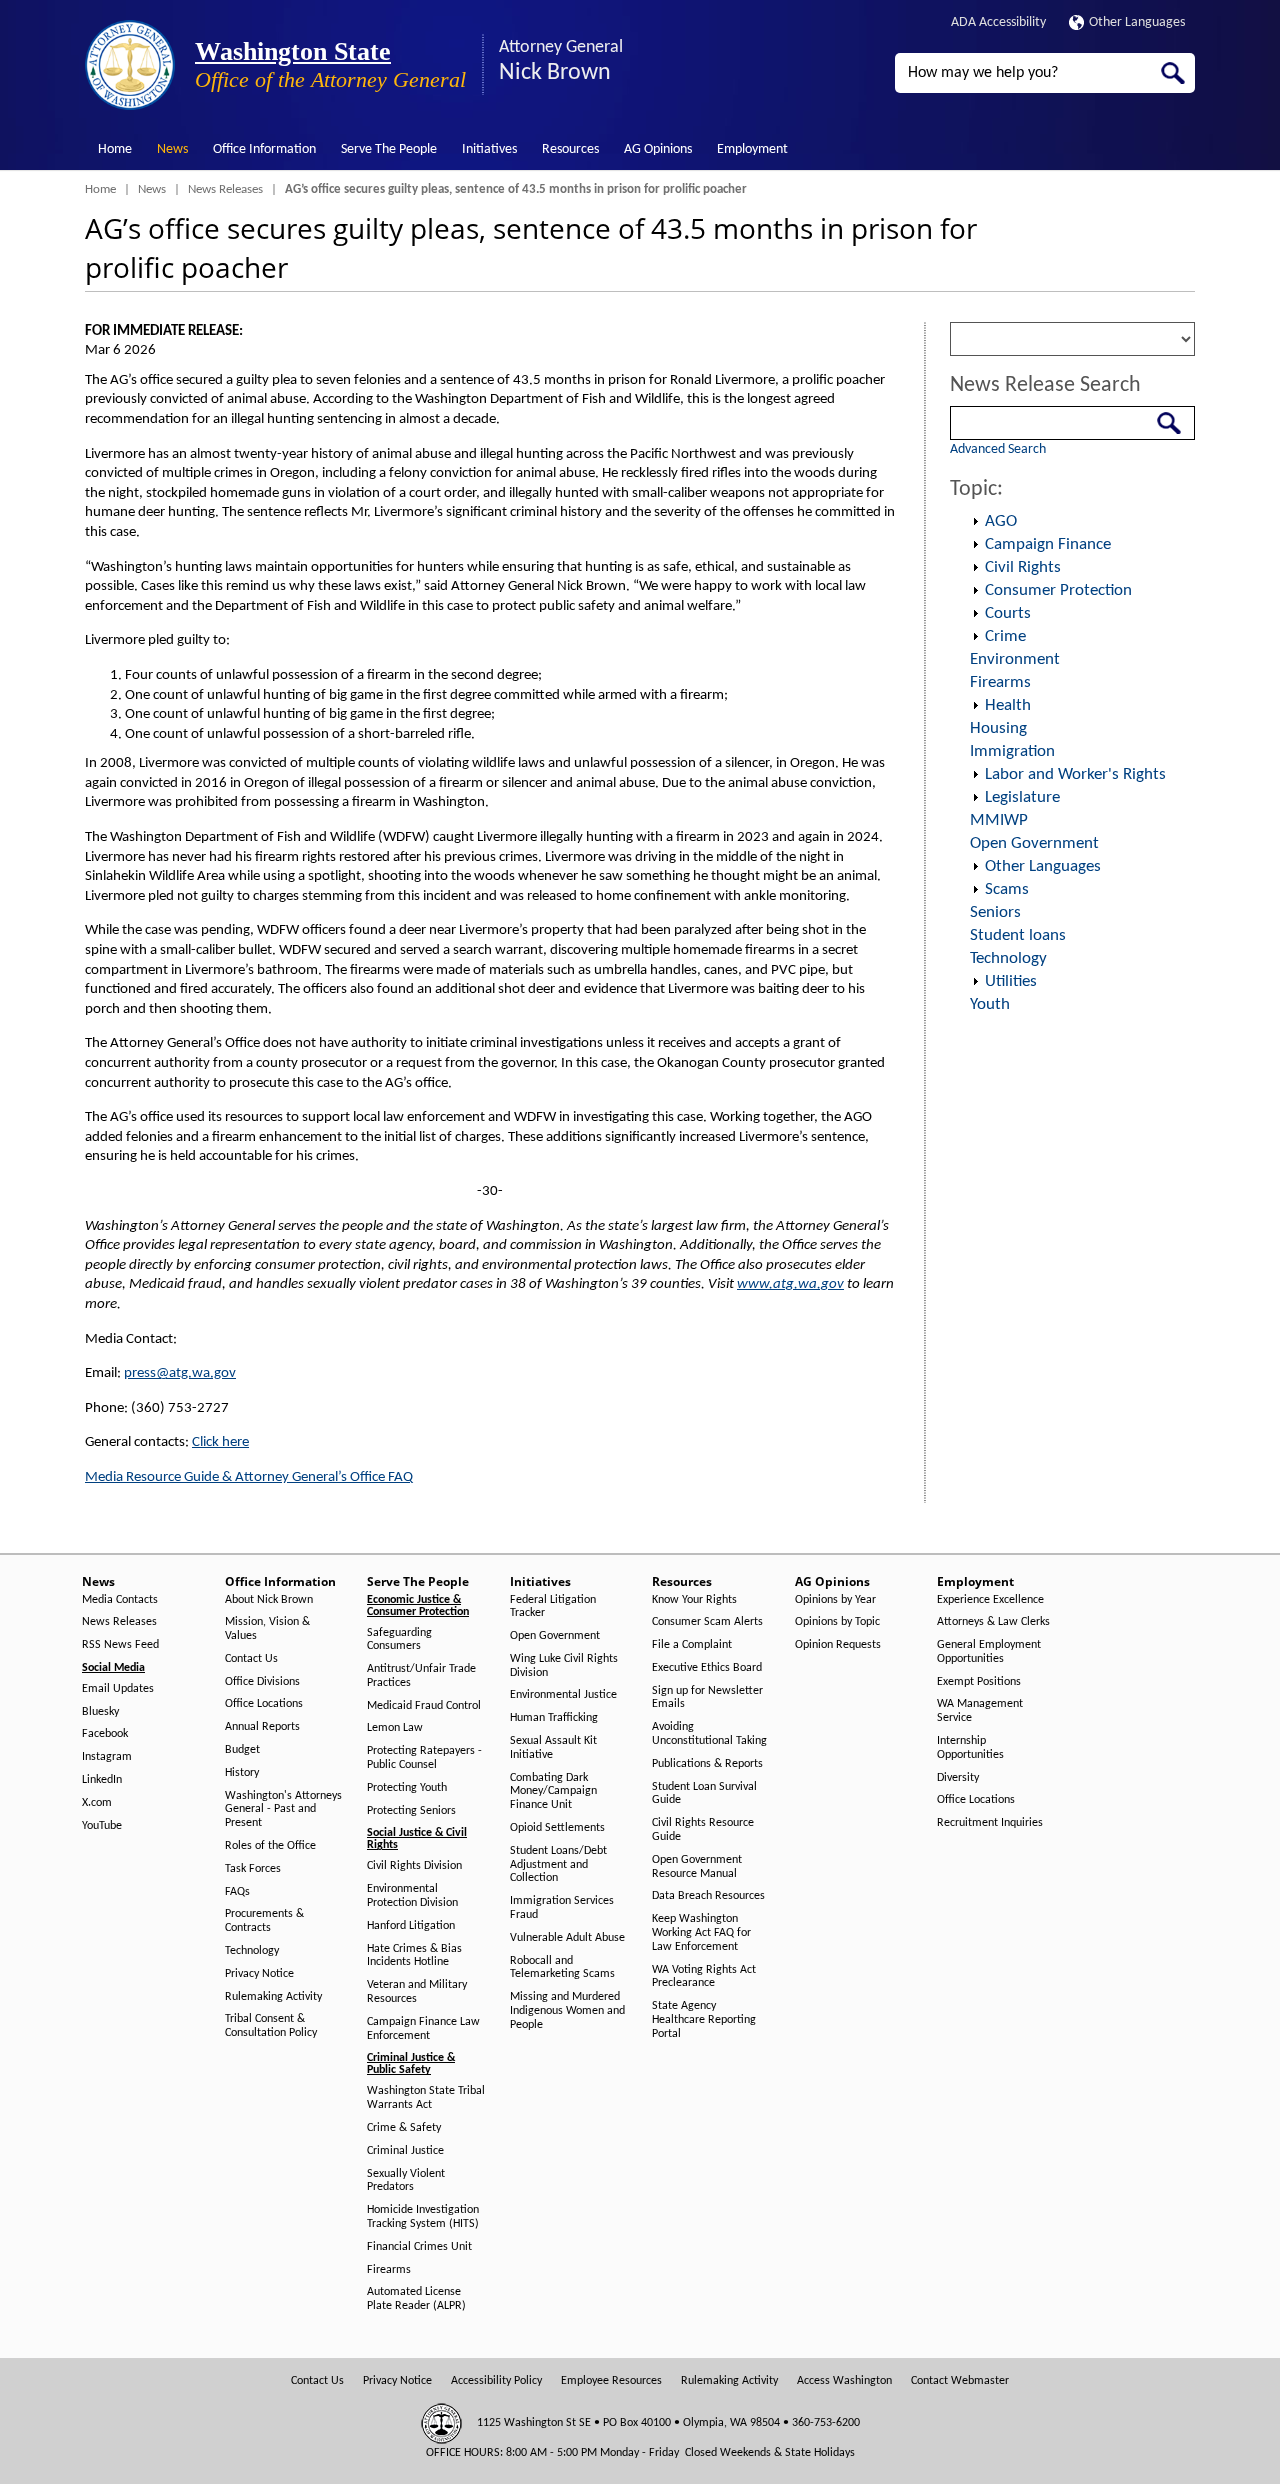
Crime (1005, 636)
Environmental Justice (563, 1695)
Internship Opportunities (970, 1748)
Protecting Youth (407, 1788)
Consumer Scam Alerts (707, 1622)
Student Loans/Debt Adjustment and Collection (558, 1865)
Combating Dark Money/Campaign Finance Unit (553, 1792)
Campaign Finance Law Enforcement (423, 2029)
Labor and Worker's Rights (1075, 774)
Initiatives (489, 149)
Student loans (1018, 935)
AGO (1001, 521)
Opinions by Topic (837, 1622)
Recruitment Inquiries (990, 1823)
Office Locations (264, 1704)
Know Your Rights (694, 1600)
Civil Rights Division (414, 1866)
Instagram (107, 1757)
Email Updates (118, 1689)
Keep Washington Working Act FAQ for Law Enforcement (701, 1933)
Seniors (995, 912)
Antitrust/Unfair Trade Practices (421, 1676)
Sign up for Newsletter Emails (707, 1698)
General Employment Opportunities (989, 1652)
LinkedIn (102, 1780)
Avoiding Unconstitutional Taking (709, 1734)
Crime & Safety (404, 2128)
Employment (752, 149)
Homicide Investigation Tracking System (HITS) (423, 2217)
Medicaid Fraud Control (424, 1706)
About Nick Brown (269, 1600)
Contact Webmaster (960, 2381)
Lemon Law (395, 1728)
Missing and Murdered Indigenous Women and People (567, 2011)
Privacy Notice (259, 1974)
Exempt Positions (979, 1682)
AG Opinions (658, 149)
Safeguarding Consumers (399, 1640)
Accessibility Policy (496, 2381)
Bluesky (100, 1712)
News (172, 149)
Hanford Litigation (411, 1926)
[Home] (130, 65)
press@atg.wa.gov (180, 1373)
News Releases (225, 189)
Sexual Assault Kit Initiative (553, 1748)
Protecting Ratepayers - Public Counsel (424, 1758)
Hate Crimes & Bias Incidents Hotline (414, 1956)
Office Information (264, 149)
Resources (570, 149)
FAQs (237, 1892)
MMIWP (999, 820)
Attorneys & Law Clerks (993, 1622)
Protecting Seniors (411, 1811)
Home (115, 149)
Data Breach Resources (708, 1896)
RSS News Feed (120, 1645)
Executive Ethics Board (707, 1668)
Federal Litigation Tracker (553, 1607)
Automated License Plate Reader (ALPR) (416, 2299)
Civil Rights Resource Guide (703, 1830)
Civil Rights (1023, 567)
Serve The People (389, 149)
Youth (990, 1004)
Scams (1007, 889)
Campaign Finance (1048, 544)
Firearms (1000, 682)
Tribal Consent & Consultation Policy (271, 2026)
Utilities (1011, 981)
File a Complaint (692, 1645)
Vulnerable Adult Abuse (567, 1938)
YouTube (102, 1826)
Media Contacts (120, 1600)
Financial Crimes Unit (419, 2247)
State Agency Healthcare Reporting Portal (704, 2020)
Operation (975, 522)
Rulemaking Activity (273, 1997)
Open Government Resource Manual (697, 1867)
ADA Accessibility (998, 22)
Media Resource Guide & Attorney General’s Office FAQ (249, 1477)
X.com (97, 1803)
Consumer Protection (1058, 590)
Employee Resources (611, 2381)
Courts (1008, 613)
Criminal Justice (405, 2151)
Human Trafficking (554, 1718)
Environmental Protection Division (412, 1896)
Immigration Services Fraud (562, 1908)
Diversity (958, 1778)
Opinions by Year (835, 1600)
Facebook (105, 1734)
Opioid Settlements (557, 1828)
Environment (1015, 659)
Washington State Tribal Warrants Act (426, 2098)
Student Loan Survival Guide (704, 1794)
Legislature (1022, 797)
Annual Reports (262, 1727)
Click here (220, 1442)
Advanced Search (998, 449)
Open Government (1034, 843)
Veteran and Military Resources (417, 1992)
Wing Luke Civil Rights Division (564, 1666)
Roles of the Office (270, 1846)
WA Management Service (980, 1711)
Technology (1008, 958)
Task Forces (253, 1869)
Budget (242, 1750)
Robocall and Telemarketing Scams (562, 1968)
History (242, 1773)
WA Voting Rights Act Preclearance (704, 1977)
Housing (998, 728)
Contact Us (251, 1659)
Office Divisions (262, 1682)
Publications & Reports (707, 1764)
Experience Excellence (990, 1600)
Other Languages (1137, 22)
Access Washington (844, 2381)
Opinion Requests (838, 1645)
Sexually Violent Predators (406, 2181)
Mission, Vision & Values (267, 1629)
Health (1008, 705)
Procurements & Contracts (264, 1921)
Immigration (1012, 751)
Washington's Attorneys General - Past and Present (283, 1810)
